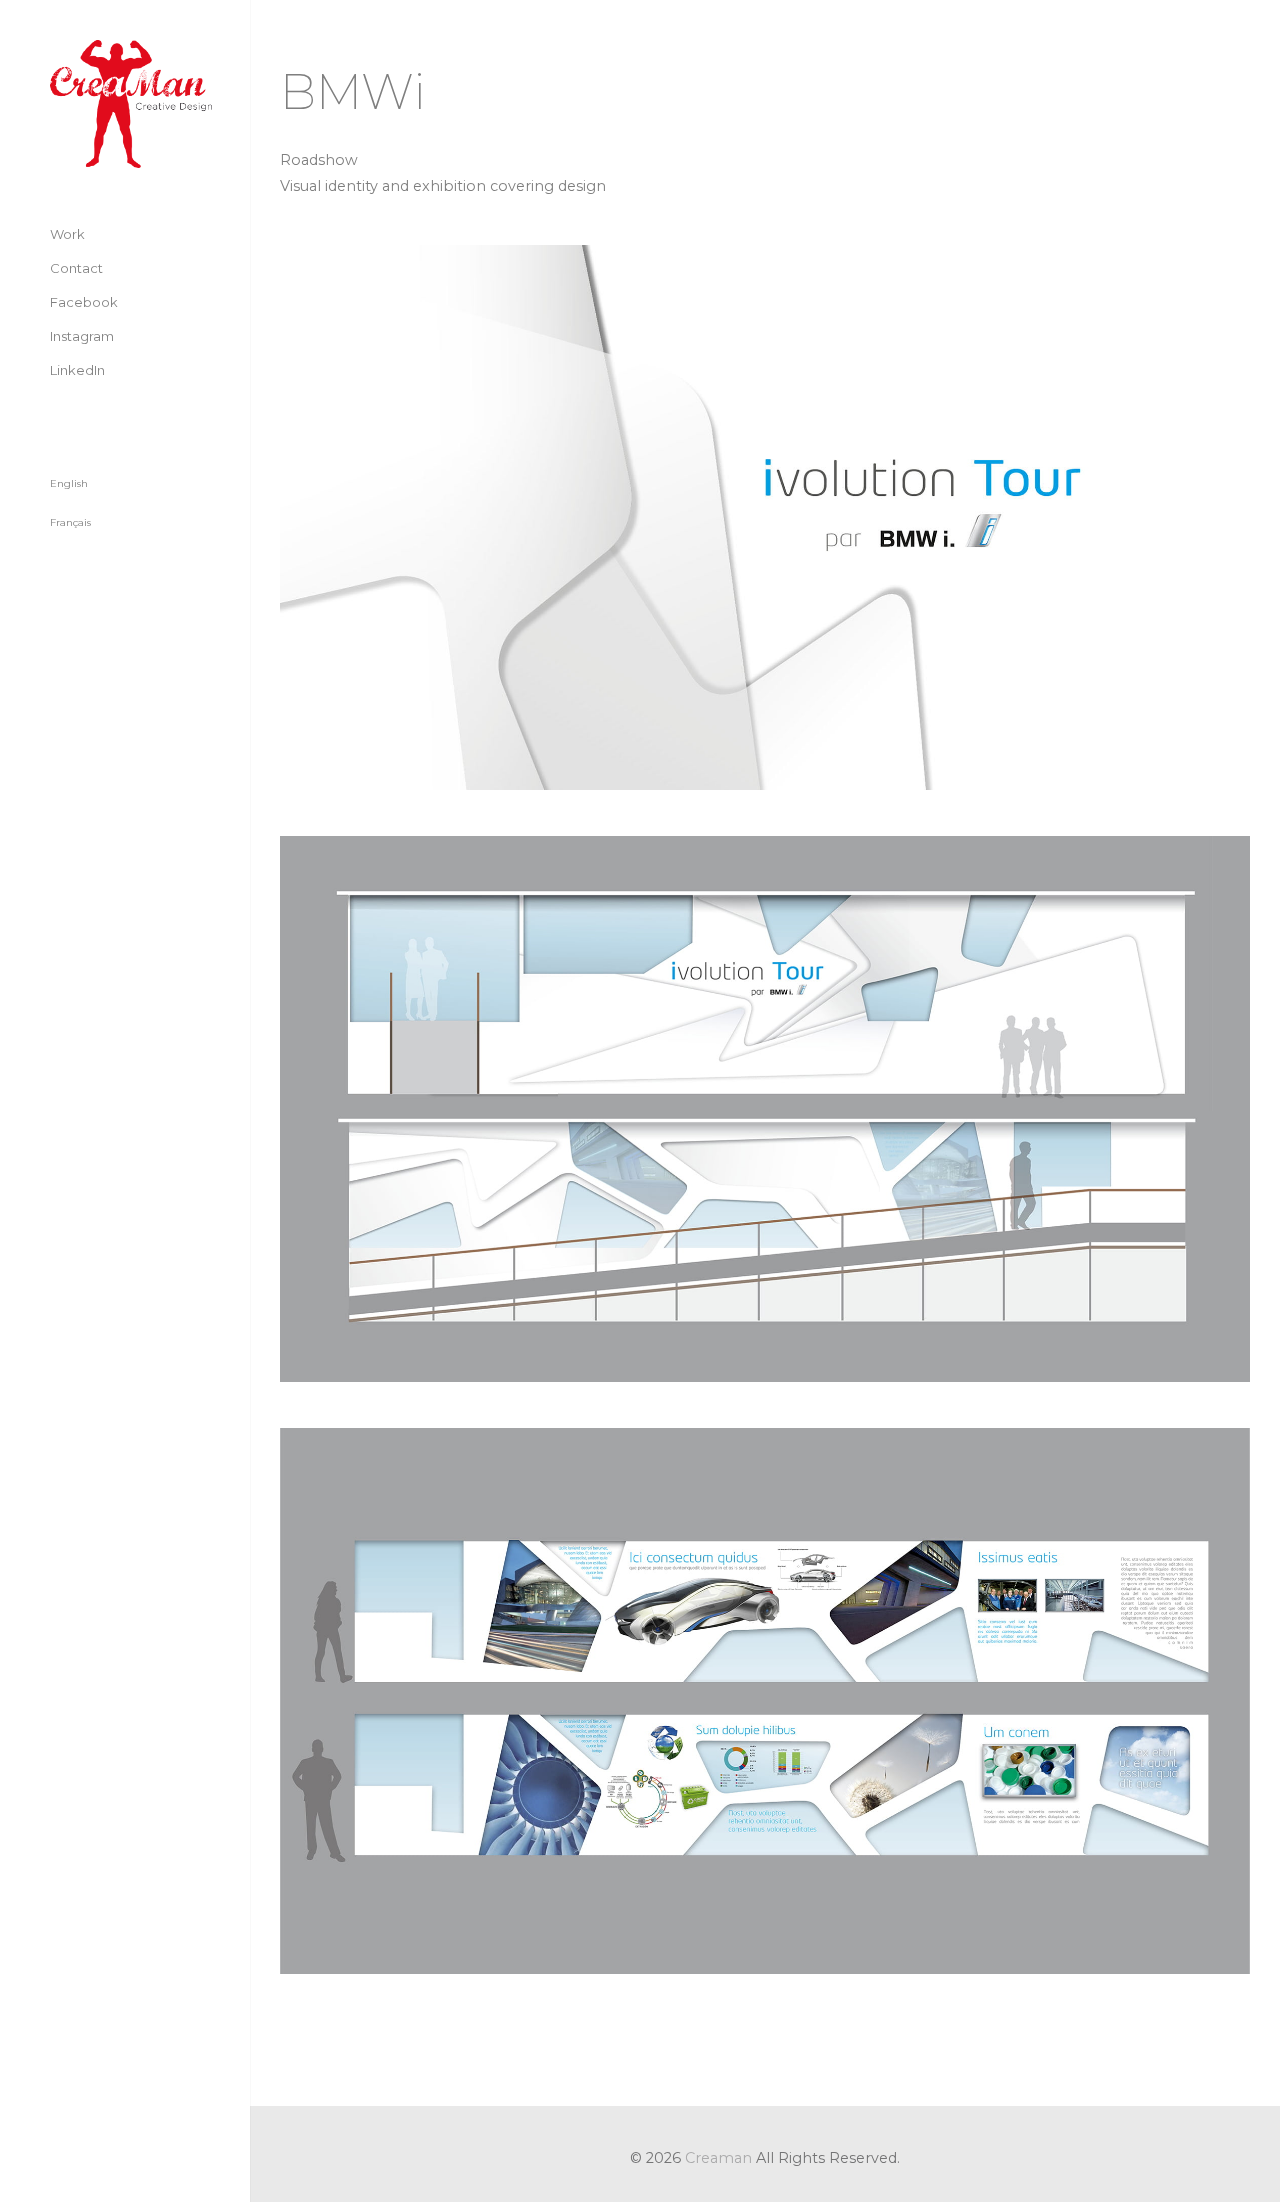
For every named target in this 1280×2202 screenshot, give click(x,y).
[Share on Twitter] (325, 2064)
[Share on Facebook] (288, 2064)
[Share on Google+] (362, 2064)
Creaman (718, 2158)
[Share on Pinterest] (436, 2064)
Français (70, 522)
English (69, 483)
